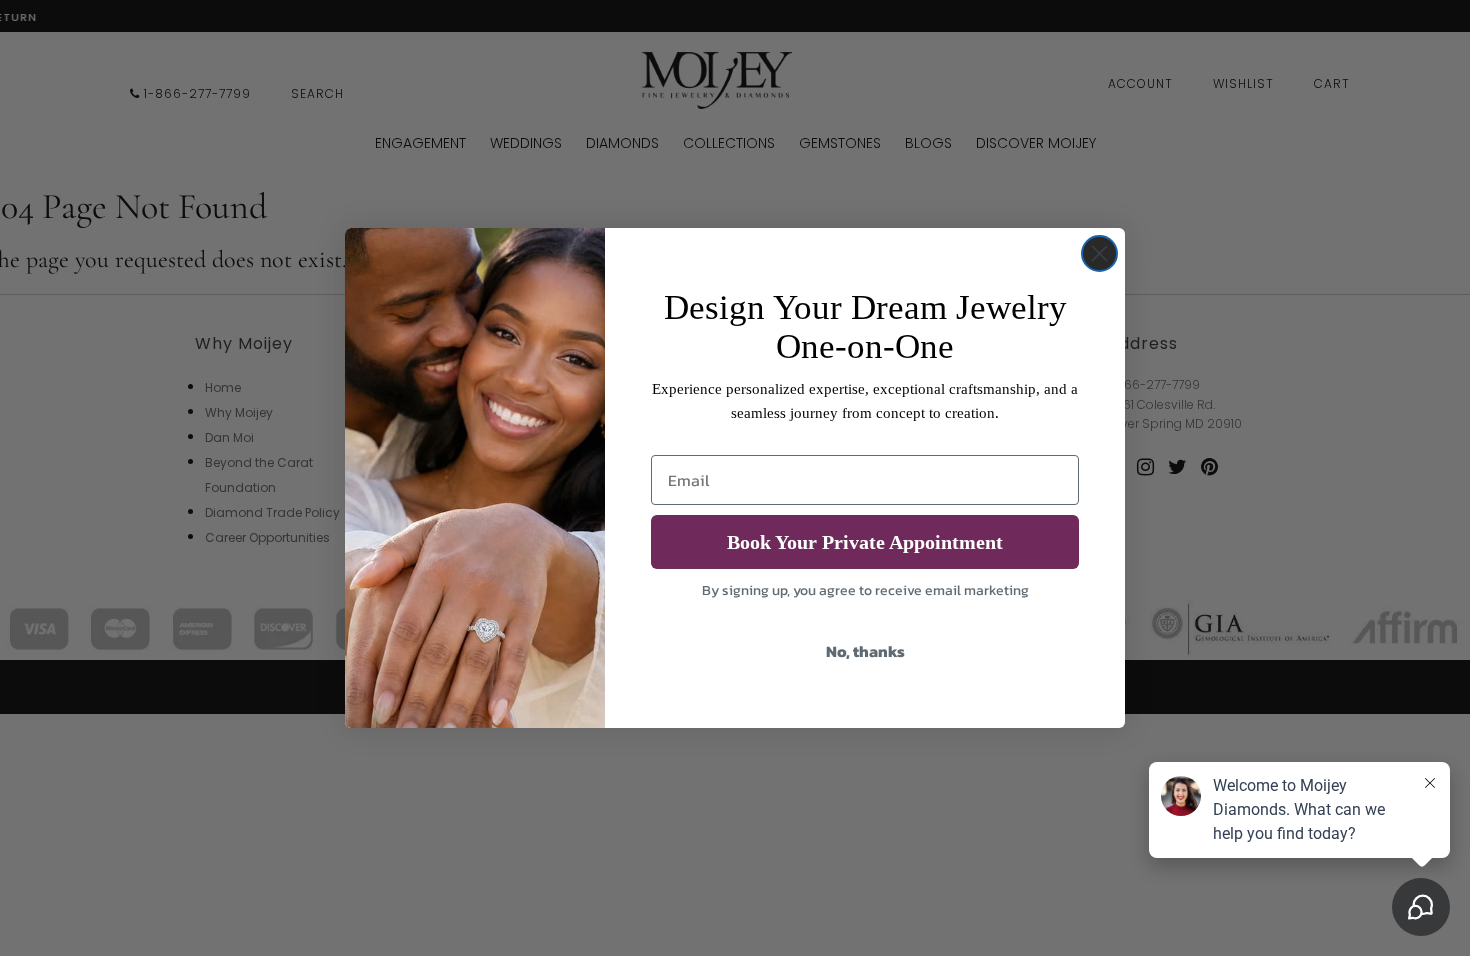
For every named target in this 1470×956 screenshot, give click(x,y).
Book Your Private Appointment (865, 542)
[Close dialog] (1099, 253)
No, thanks (865, 651)
